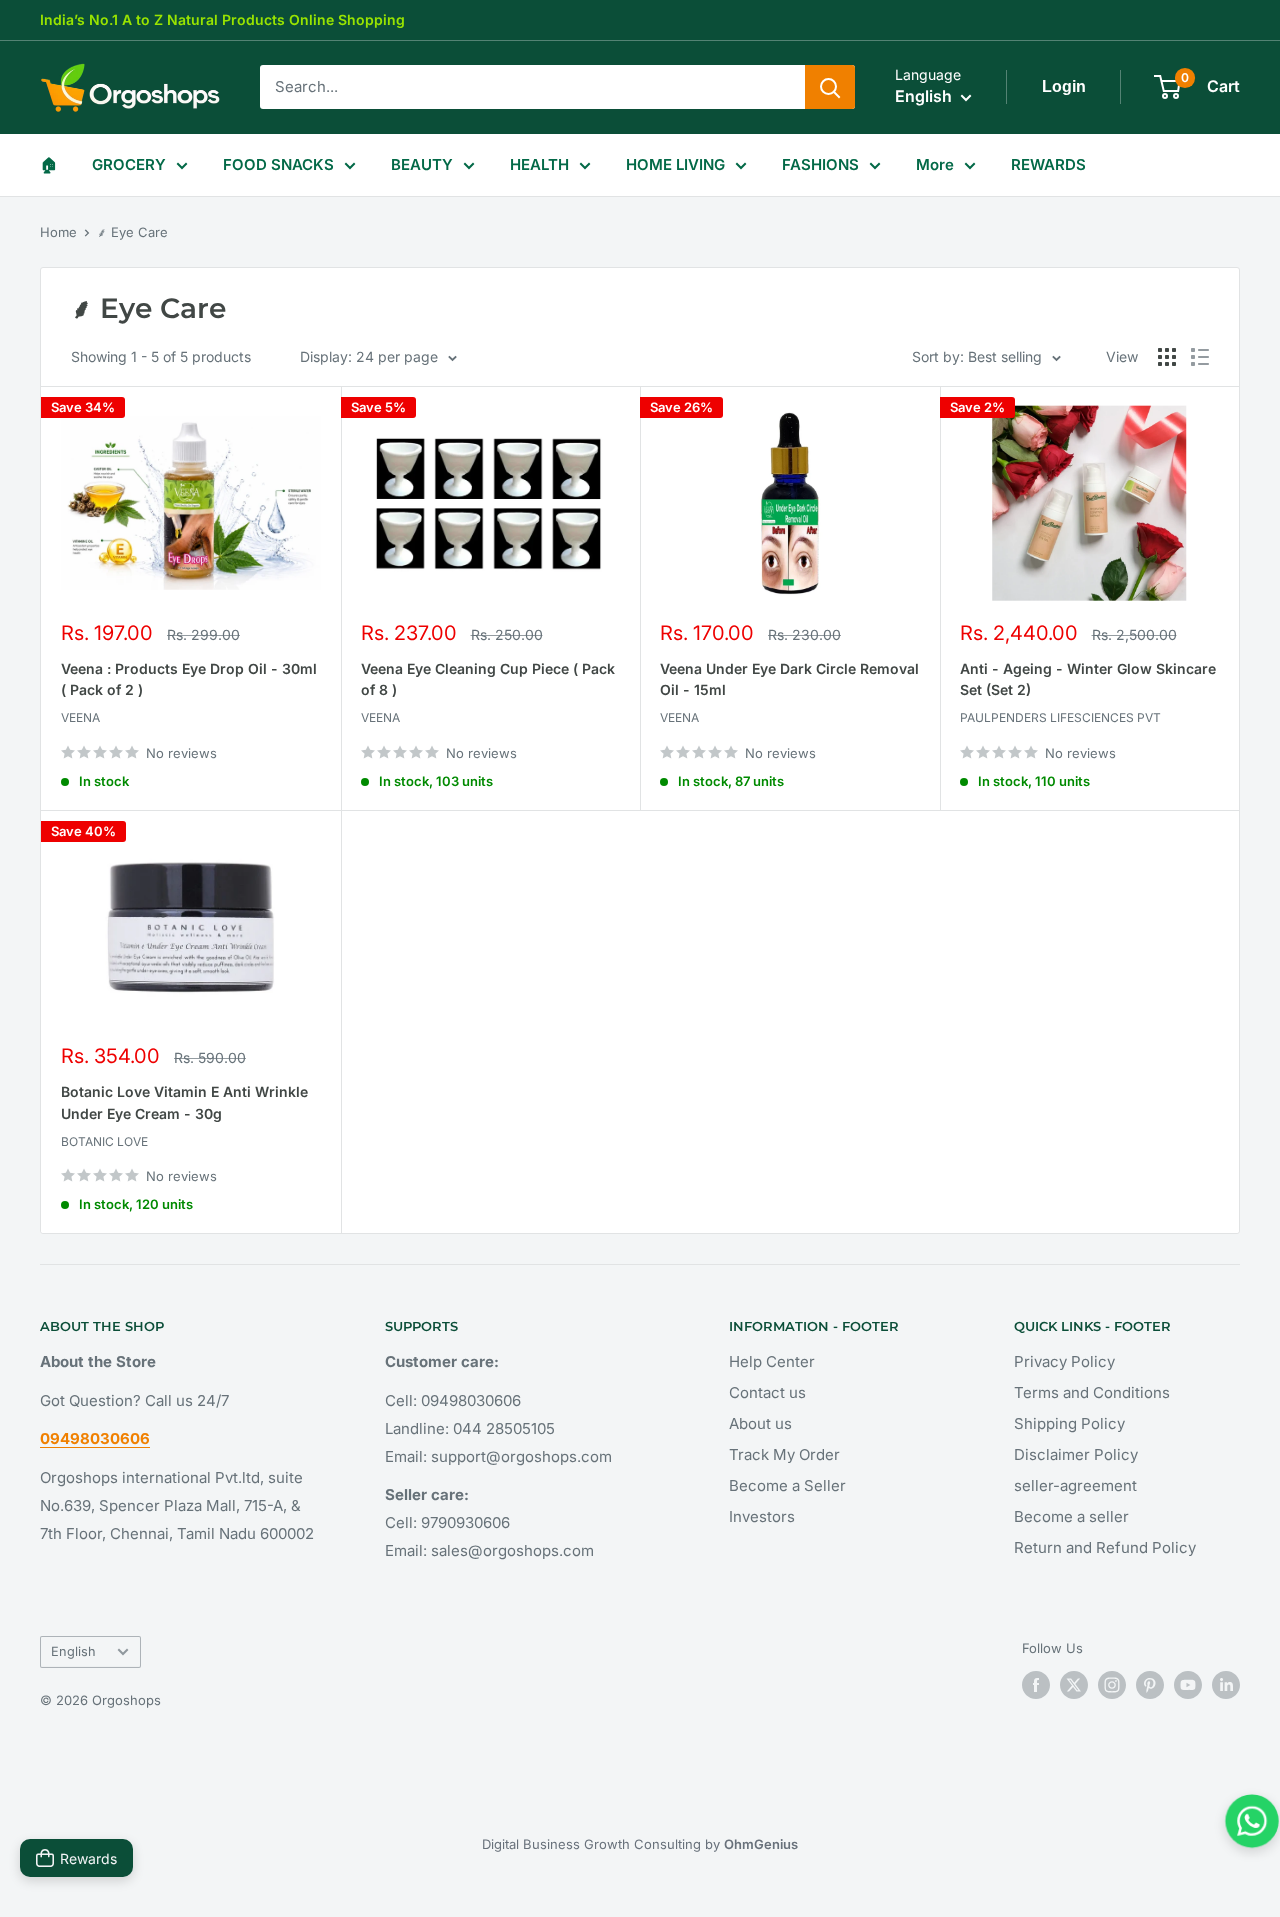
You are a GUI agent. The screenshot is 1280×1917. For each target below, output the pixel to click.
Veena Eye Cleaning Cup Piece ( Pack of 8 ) (488, 679)
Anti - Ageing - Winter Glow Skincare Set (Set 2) (1088, 679)
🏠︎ (48, 164)
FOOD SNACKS (278, 164)
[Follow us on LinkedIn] (1226, 1685)
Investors (762, 1516)
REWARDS (1048, 164)
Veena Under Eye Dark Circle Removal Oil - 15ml (789, 679)
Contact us (767, 1392)
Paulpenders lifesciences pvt (1060, 717)
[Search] (830, 87)
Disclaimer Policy (1076, 1454)
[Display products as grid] (1167, 357)
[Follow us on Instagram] (1112, 1685)
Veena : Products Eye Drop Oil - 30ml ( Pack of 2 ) (189, 679)
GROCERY (129, 164)
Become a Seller (787, 1485)
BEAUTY (422, 164)
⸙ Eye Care (132, 232)
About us (760, 1423)
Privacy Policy (1064, 1361)
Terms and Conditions (1092, 1392)
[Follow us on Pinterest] (1150, 1685)
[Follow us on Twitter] (1074, 1685)
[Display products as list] (1200, 357)
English (73, 1651)
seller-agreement (1075, 1485)
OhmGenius (761, 1844)
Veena (80, 717)
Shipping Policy (1069, 1423)
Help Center (772, 1361)
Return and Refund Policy (1105, 1547)
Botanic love (104, 1141)
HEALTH (539, 164)
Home (58, 232)
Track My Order (784, 1454)
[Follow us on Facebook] (1036, 1685)
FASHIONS (820, 164)
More (935, 164)
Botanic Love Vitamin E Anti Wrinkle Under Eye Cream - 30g (184, 1102)
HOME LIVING (675, 164)
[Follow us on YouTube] (1188, 1685)
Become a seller (1071, 1516)
